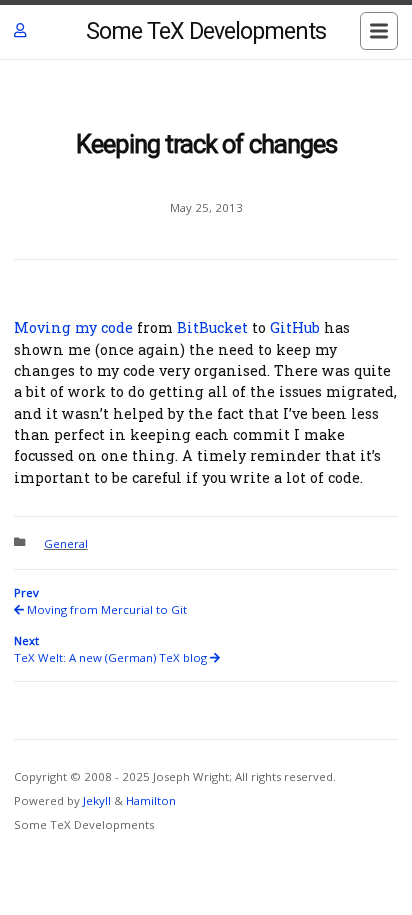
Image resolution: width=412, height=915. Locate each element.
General (66, 543)
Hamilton (151, 800)
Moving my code (73, 327)
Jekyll (97, 800)
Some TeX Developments (206, 31)
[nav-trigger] (379, 31)
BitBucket (212, 327)
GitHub (295, 327)
